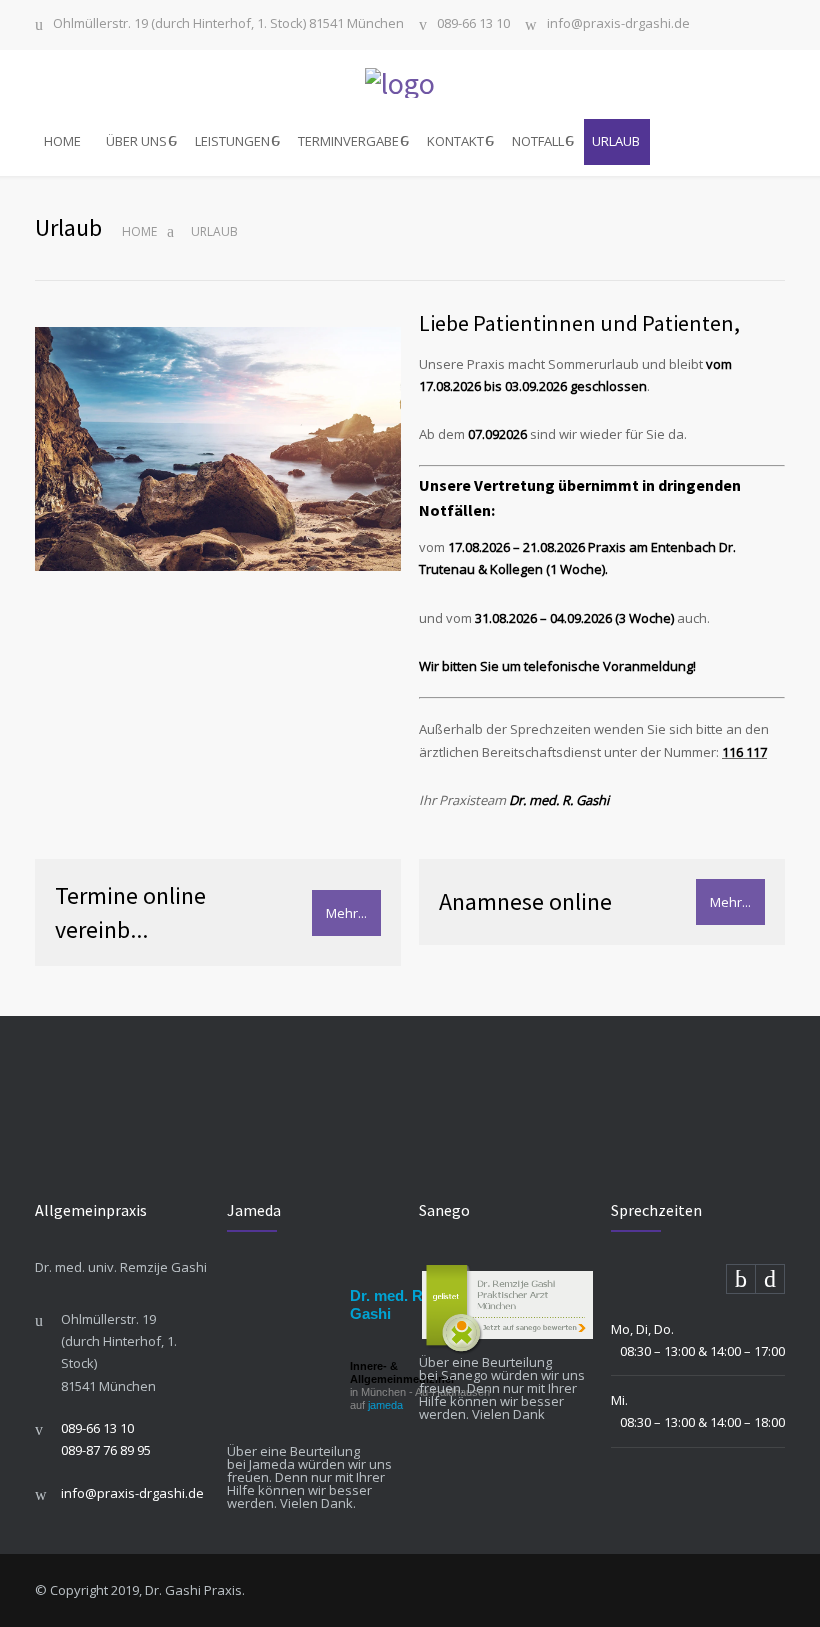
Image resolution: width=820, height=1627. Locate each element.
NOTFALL (538, 141)
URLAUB (616, 141)
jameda (385, 1405)
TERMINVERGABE (348, 141)
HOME (62, 141)
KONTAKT (455, 141)
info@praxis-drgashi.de (618, 24)
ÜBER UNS (136, 141)
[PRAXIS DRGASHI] (410, 83)
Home (139, 231)
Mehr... (346, 913)
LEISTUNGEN (232, 141)
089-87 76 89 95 (106, 1450)
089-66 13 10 (473, 24)
